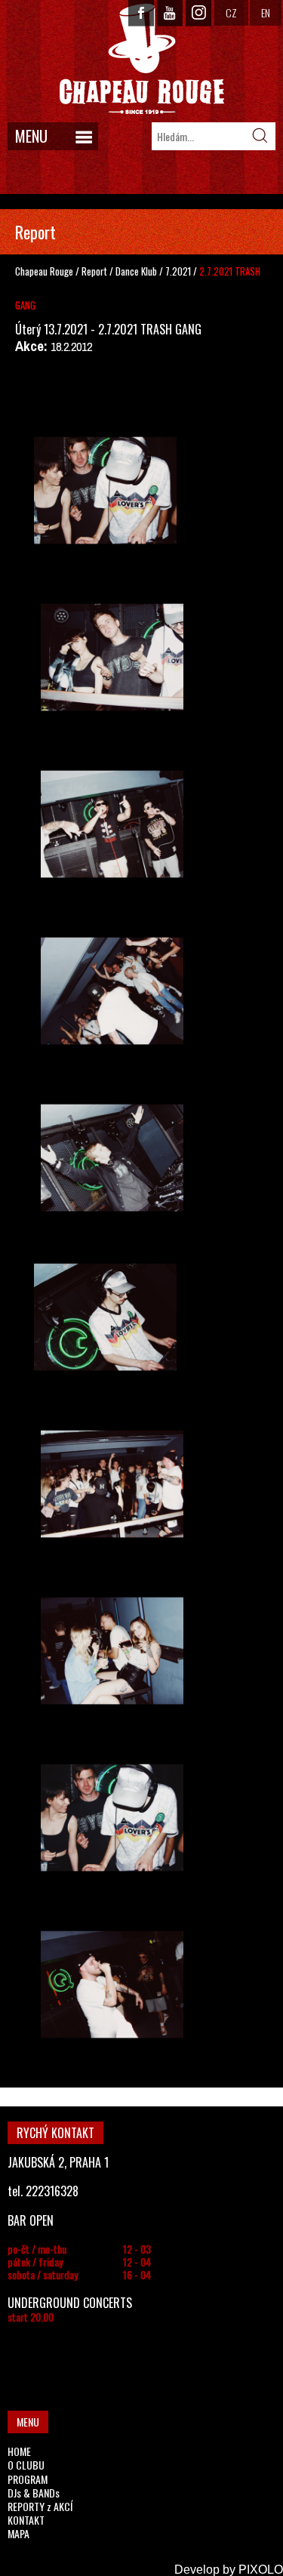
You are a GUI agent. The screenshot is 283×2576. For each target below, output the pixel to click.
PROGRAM (28, 2479)
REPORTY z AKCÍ (40, 2506)
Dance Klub (137, 271)
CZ (231, 12)
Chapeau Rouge (44, 271)
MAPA (18, 2533)
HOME (19, 2451)
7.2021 (178, 271)
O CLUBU (26, 2465)
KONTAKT (26, 2520)
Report (94, 271)
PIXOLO (261, 2570)
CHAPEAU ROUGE (142, 59)
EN (266, 12)
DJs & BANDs (34, 2493)
